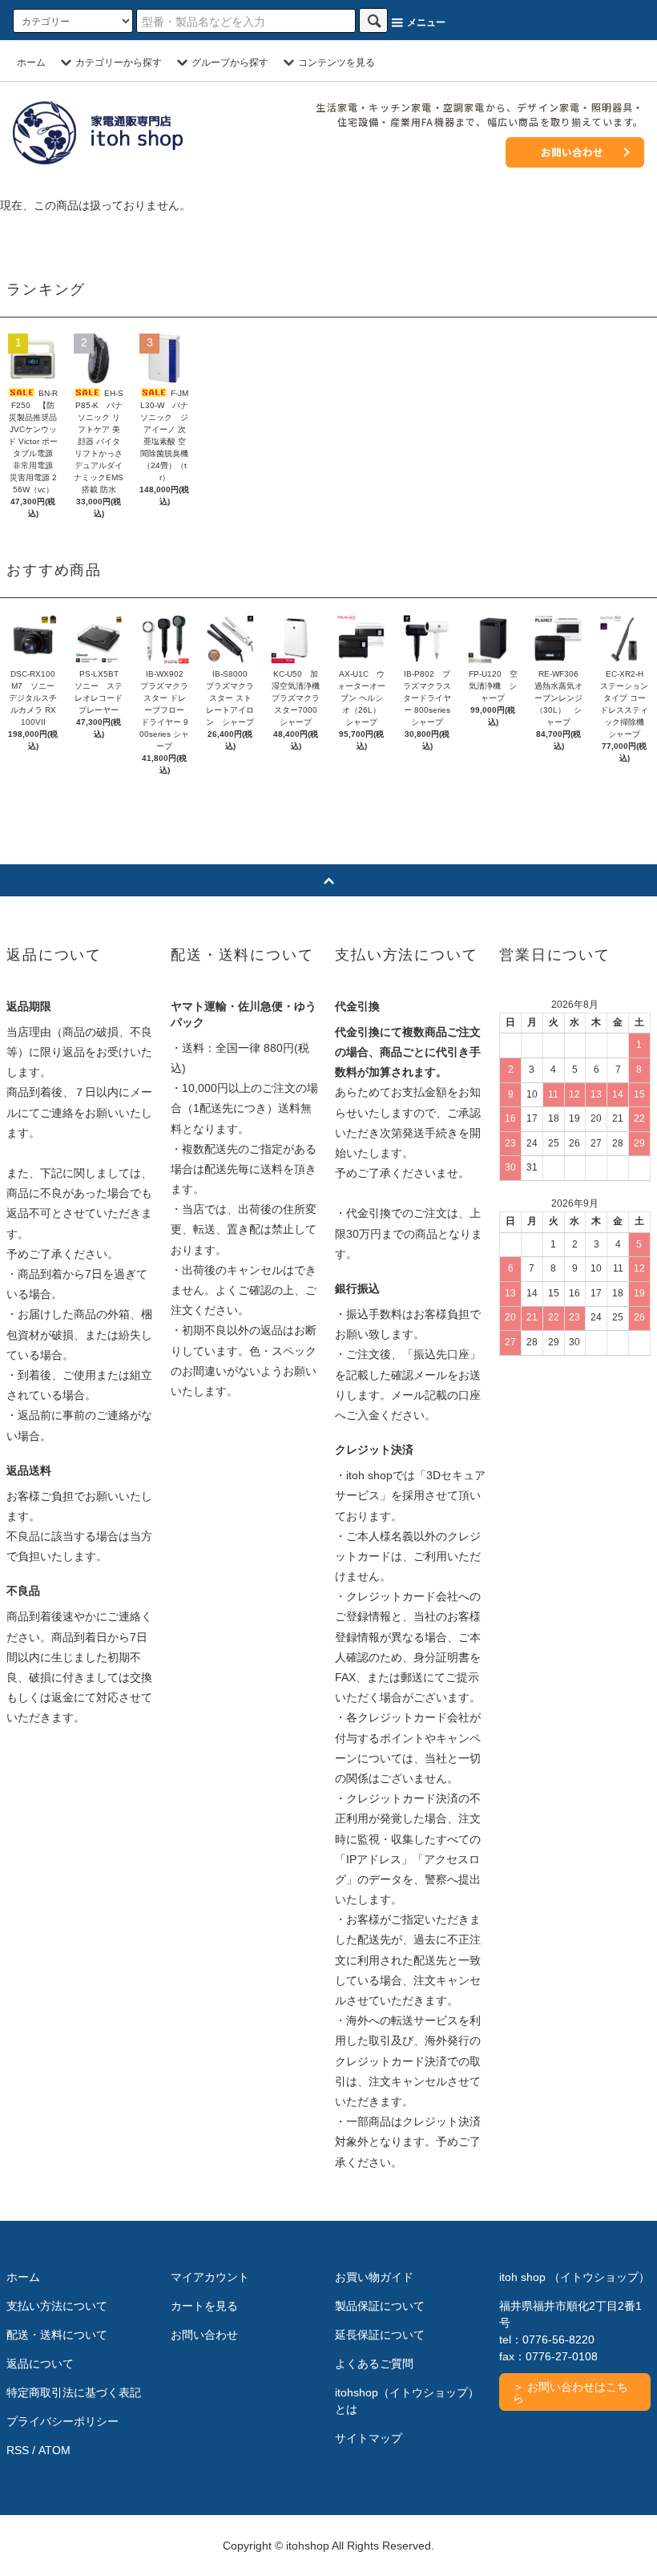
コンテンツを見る (337, 63)
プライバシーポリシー (62, 2421)
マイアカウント (210, 2277)
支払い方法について (57, 2306)
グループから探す (230, 63)
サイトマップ (369, 2438)
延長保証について (380, 2335)
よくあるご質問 (374, 2364)
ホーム (31, 63)
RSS (18, 2450)
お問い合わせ (572, 152)
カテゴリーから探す (119, 63)
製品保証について (380, 2306)
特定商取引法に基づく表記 (74, 2392)
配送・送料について (57, 2335)
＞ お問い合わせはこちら (570, 2392)
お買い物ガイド (374, 2277)
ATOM (54, 2450)
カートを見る (204, 2306)
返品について (40, 2364)
